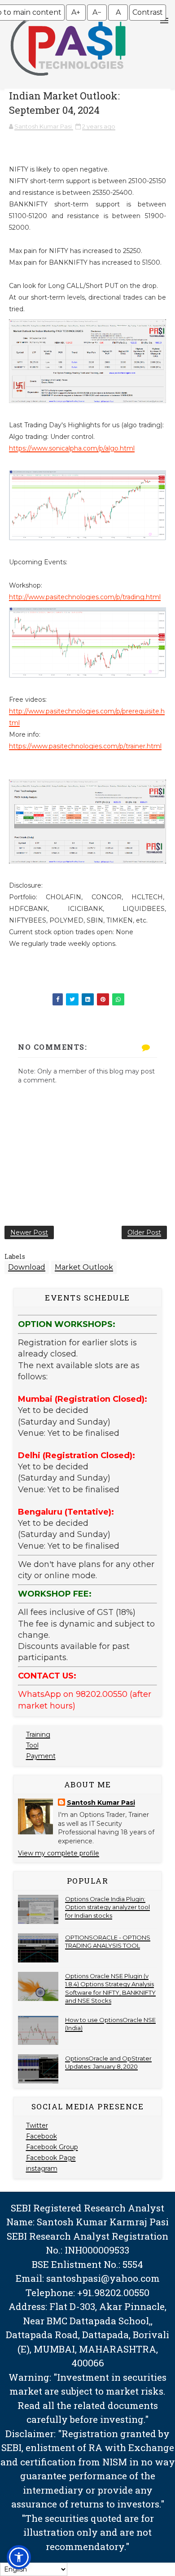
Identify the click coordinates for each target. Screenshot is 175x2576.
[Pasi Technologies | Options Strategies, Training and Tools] (68, 80)
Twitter (37, 2125)
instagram (42, 2168)
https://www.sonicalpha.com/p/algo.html (72, 448)
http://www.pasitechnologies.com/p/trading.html (85, 597)
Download (27, 1267)
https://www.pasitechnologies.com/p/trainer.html (85, 746)
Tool (32, 1745)
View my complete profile (59, 1853)
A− (97, 12)
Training (38, 1735)
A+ (76, 12)
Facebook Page (51, 2158)
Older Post (144, 1232)
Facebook (42, 2136)
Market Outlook (84, 1267)
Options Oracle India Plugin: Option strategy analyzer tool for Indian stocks (107, 1907)
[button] (19, 2557)
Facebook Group (52, 2147)
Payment (41, 1756)
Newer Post (29, 1232)
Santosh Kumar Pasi (101, 1803)
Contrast (148, 12)
